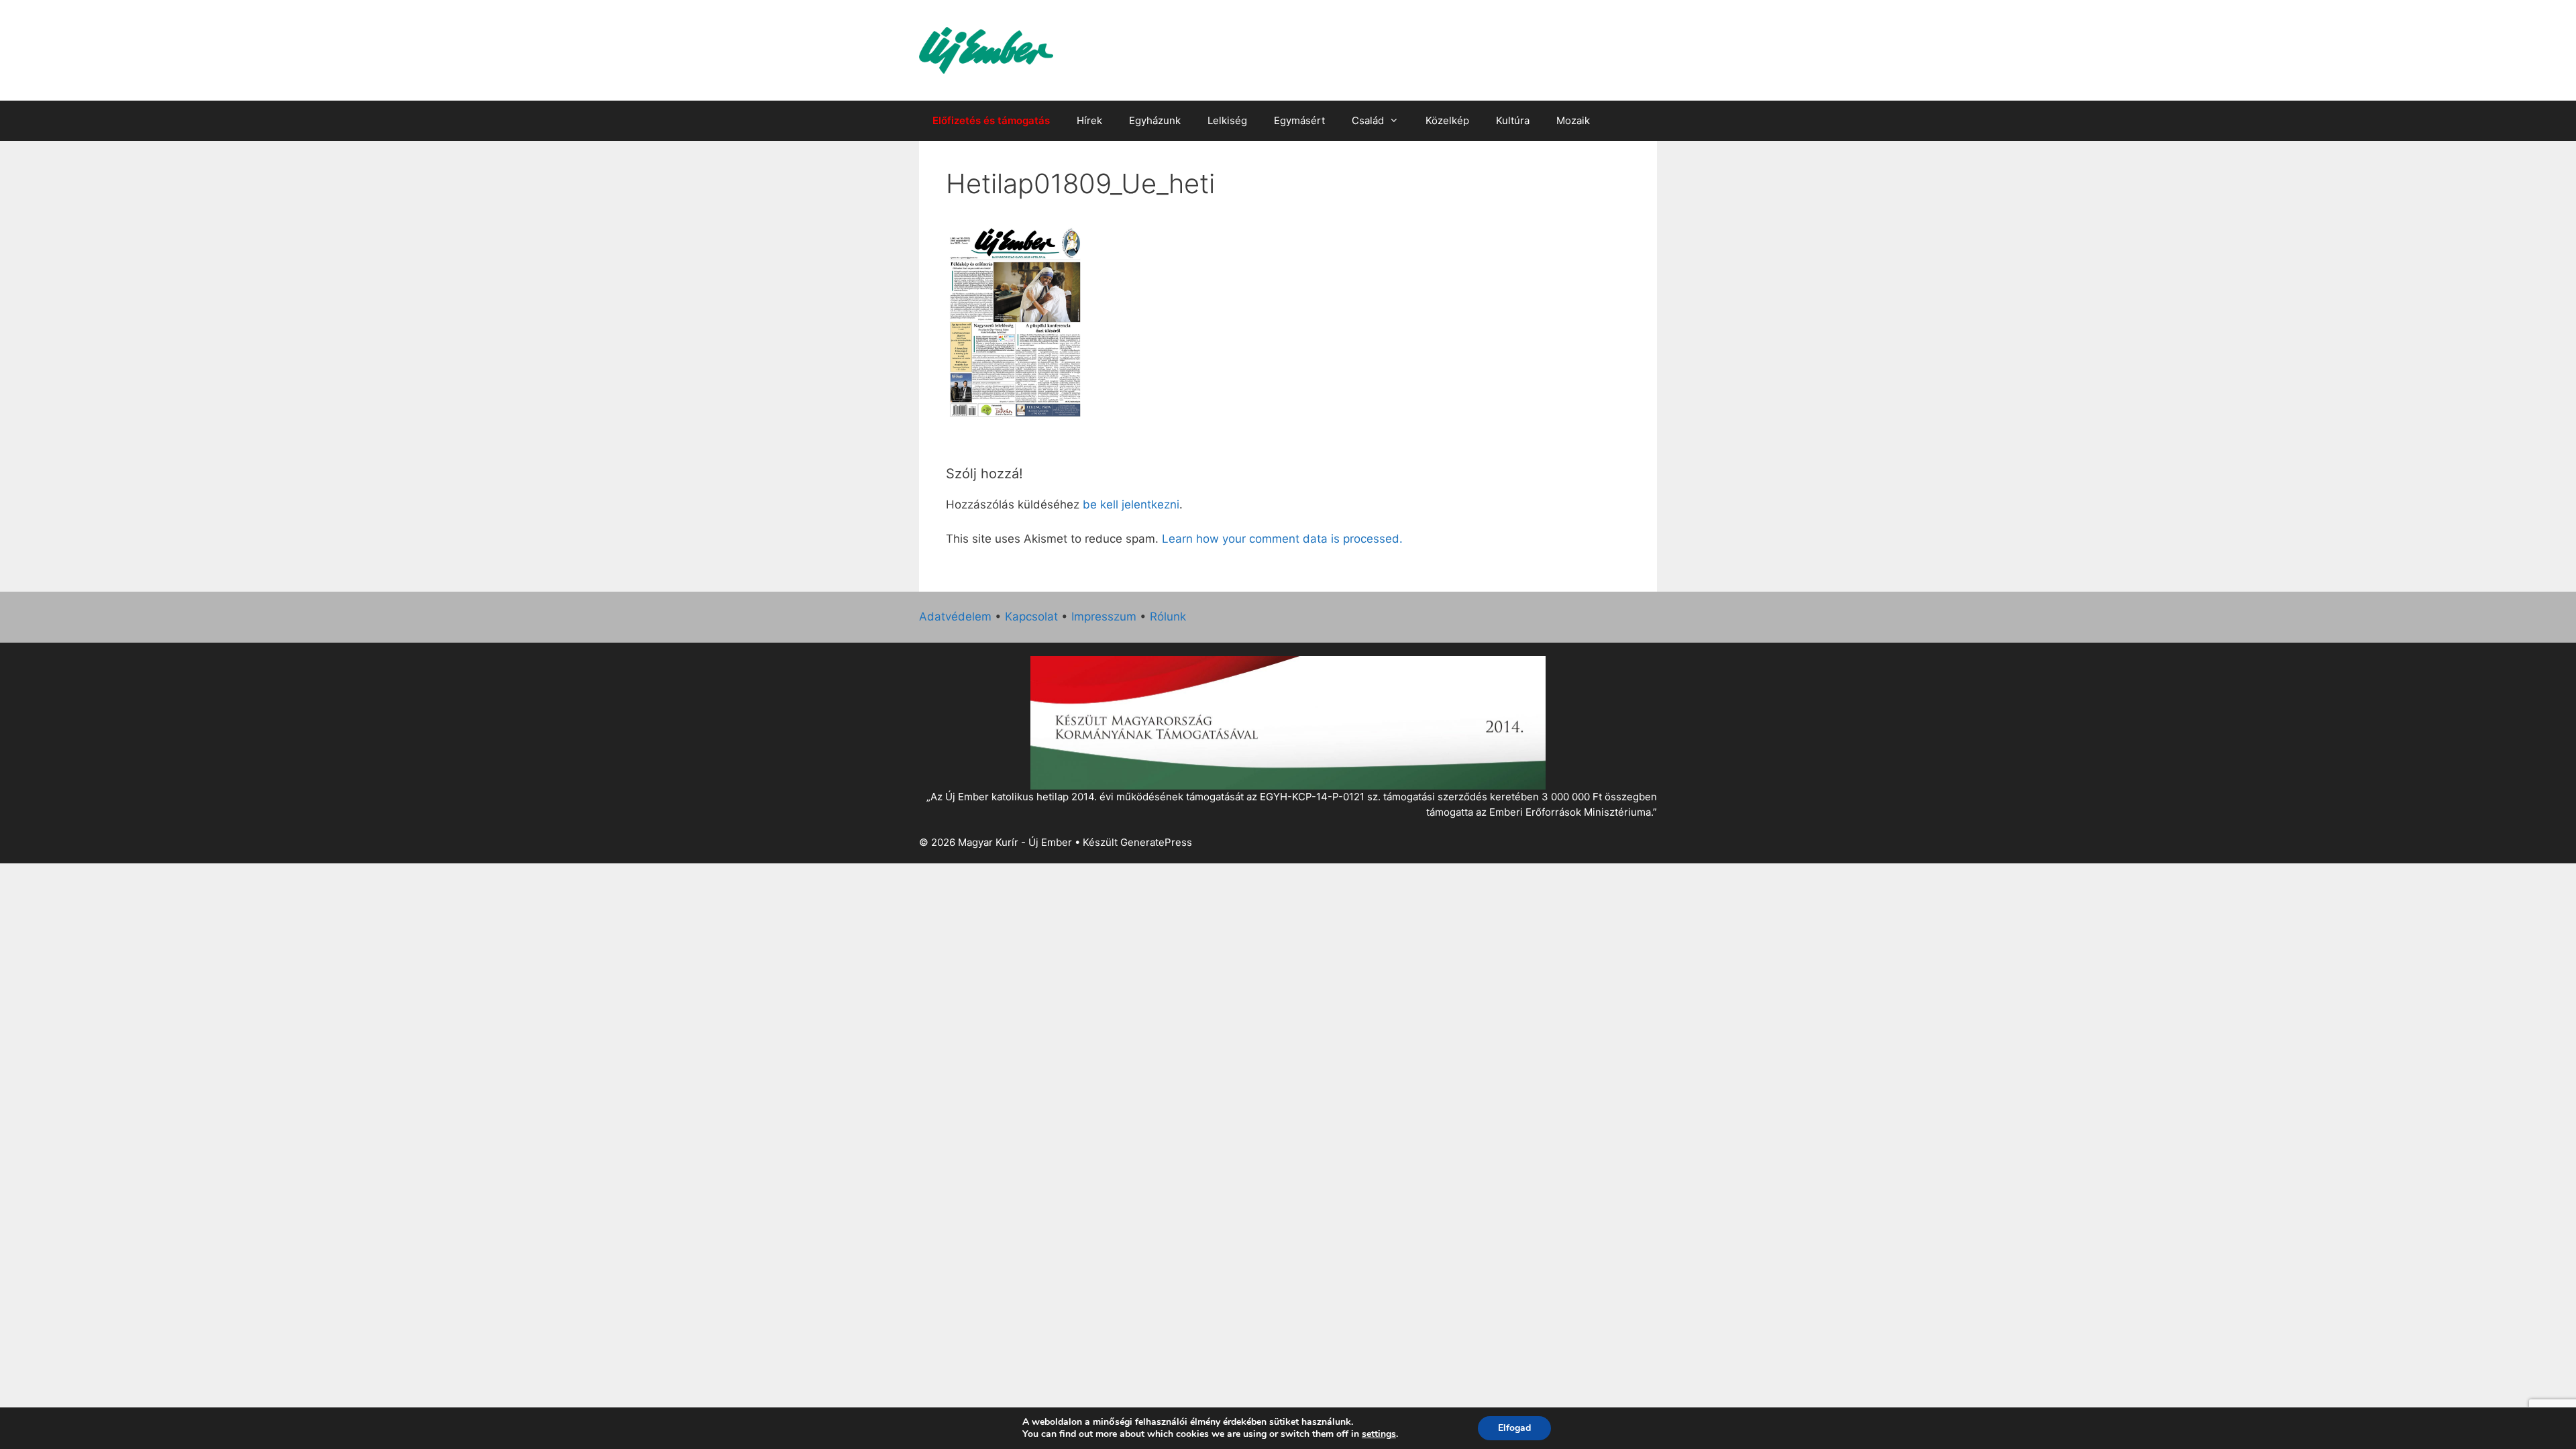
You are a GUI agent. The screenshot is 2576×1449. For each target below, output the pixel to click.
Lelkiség (1227, 120)
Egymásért (1299, 120)
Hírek (1089, 120)
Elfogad (1514, 1428)
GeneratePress (1156, 842)
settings (1379, 1434)
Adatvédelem (955, 616)
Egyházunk (1155, 120)
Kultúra (1513, 120)
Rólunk (1168, 616)
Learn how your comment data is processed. (1282, 539)
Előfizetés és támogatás (991, 120)
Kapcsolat (1031, 616)
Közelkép (1447, 120)
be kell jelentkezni (1131, 504)
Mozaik (1573, 120)
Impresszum (1104, 616)
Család (1368, 120)
